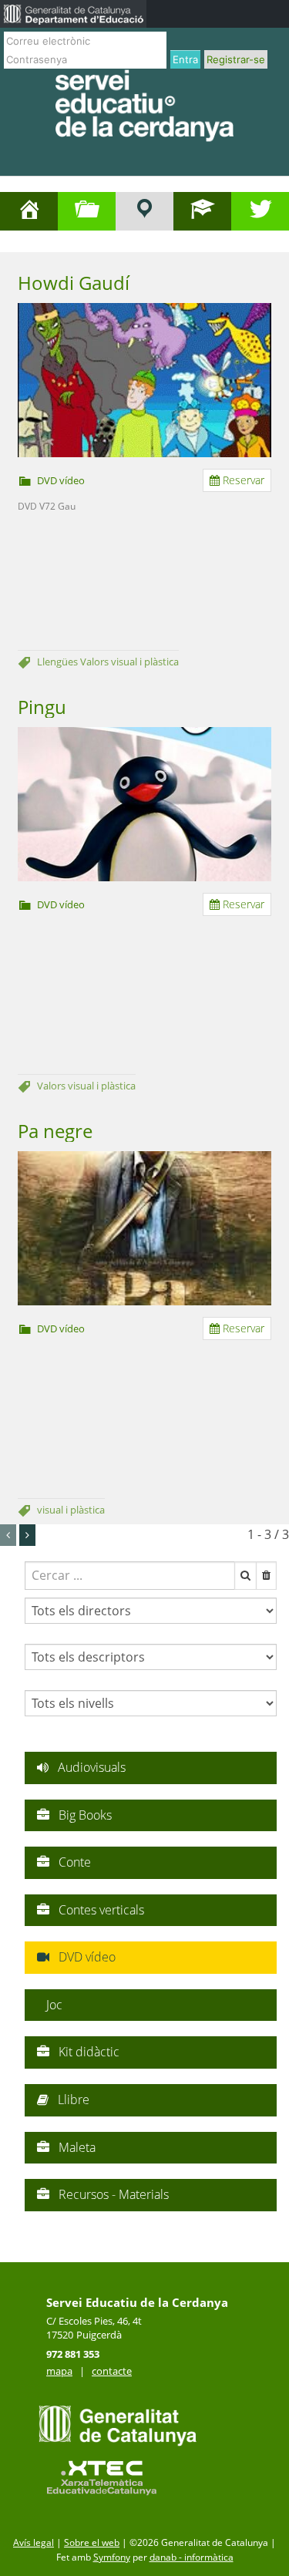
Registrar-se (236, 59)
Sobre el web (92, 2542)
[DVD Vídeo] (87, 211)
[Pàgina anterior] (8, 1535)
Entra (185, 59)
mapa (59, 2371)
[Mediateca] (260, 211)
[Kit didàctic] (144, 211)
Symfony (112, 2557)
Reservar (242, 480)
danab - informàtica (192, 2557)
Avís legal (34, 2542)
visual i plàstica (145, 662)
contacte (112, 2371)
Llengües (59, 662)
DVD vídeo (61, 480)
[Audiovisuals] (29, 211)
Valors (96, 662)
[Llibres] (202, 211)
